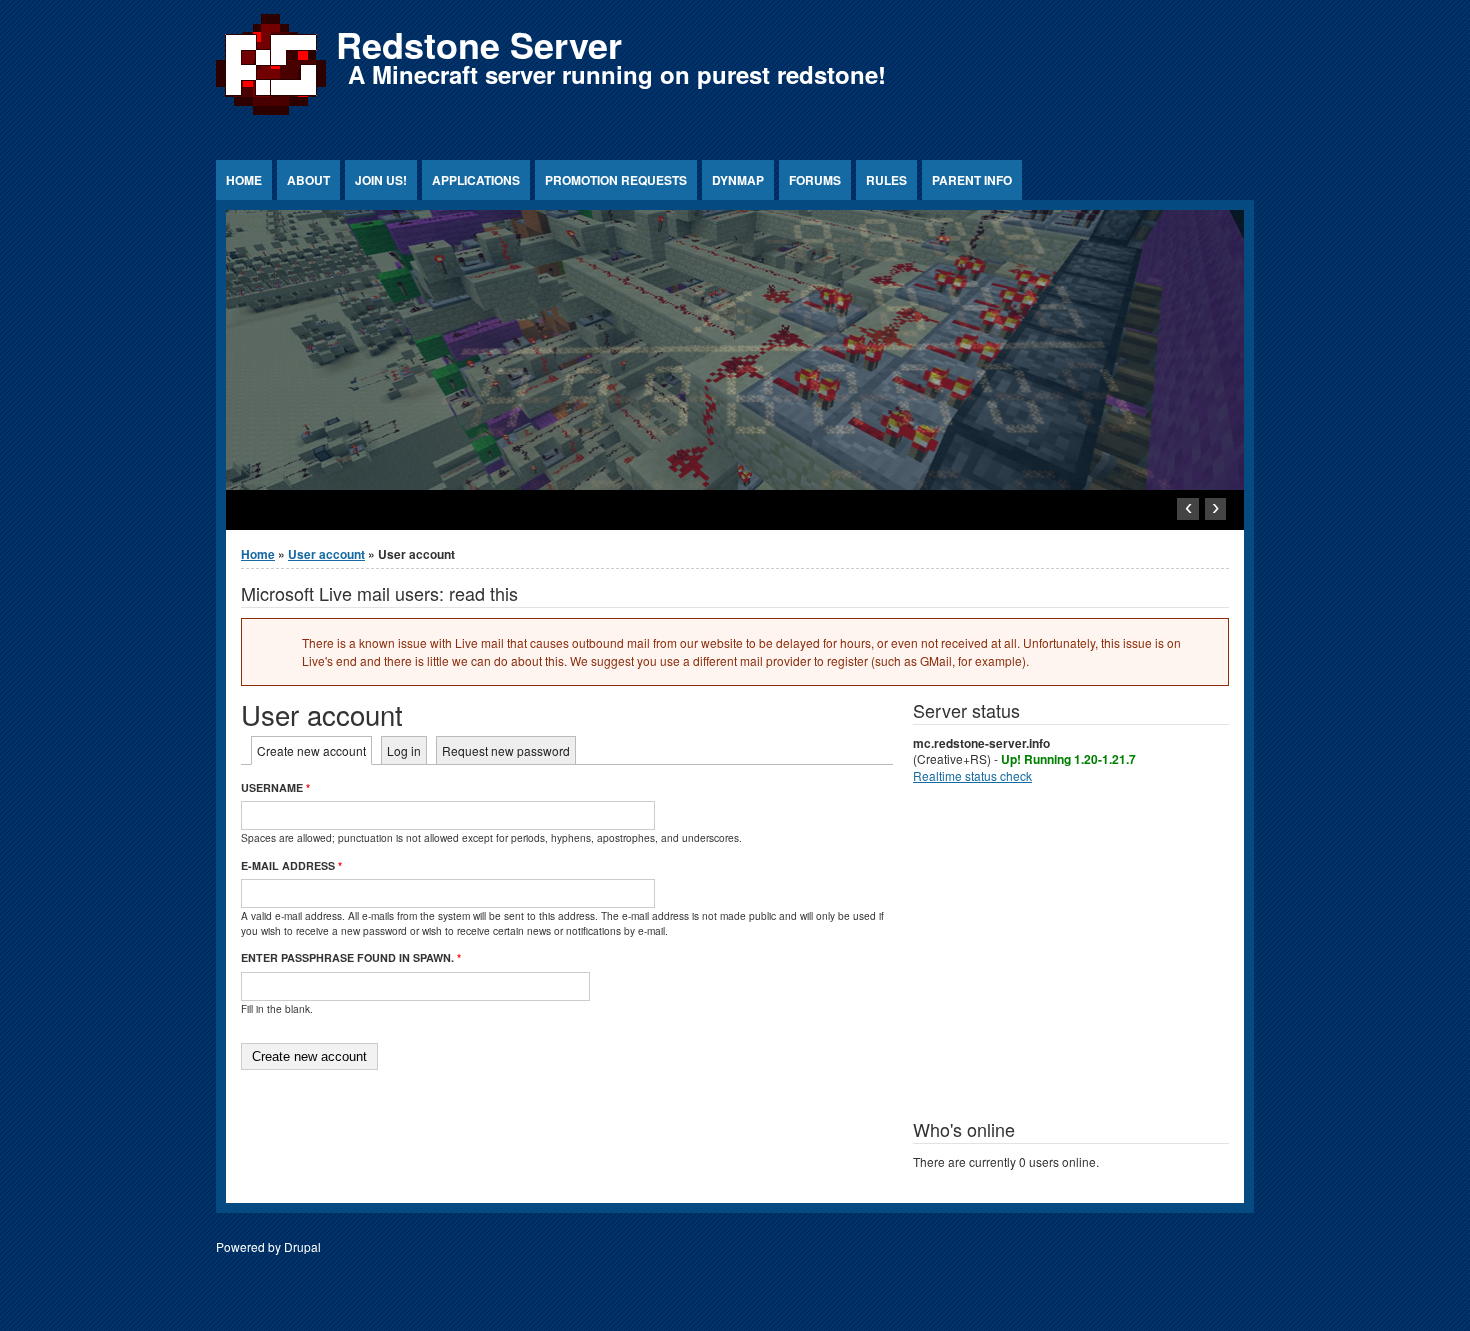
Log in (404, 750)
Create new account (314, 750)
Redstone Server (479, 44)
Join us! (381, 180)
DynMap (738, 180)
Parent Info (972, 180)
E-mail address (291, 865)
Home (244, 180)
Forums (815, 180)
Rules (886, 180)
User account (326, 554)
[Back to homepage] (271, 114)
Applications (476, 180)
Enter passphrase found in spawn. (351, 957)
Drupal (302, 1246)
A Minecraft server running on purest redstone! (617, 74)
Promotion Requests (616, 180)
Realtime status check (972, 775)
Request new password (506, 750)
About (308, 180)
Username (275, 787)
